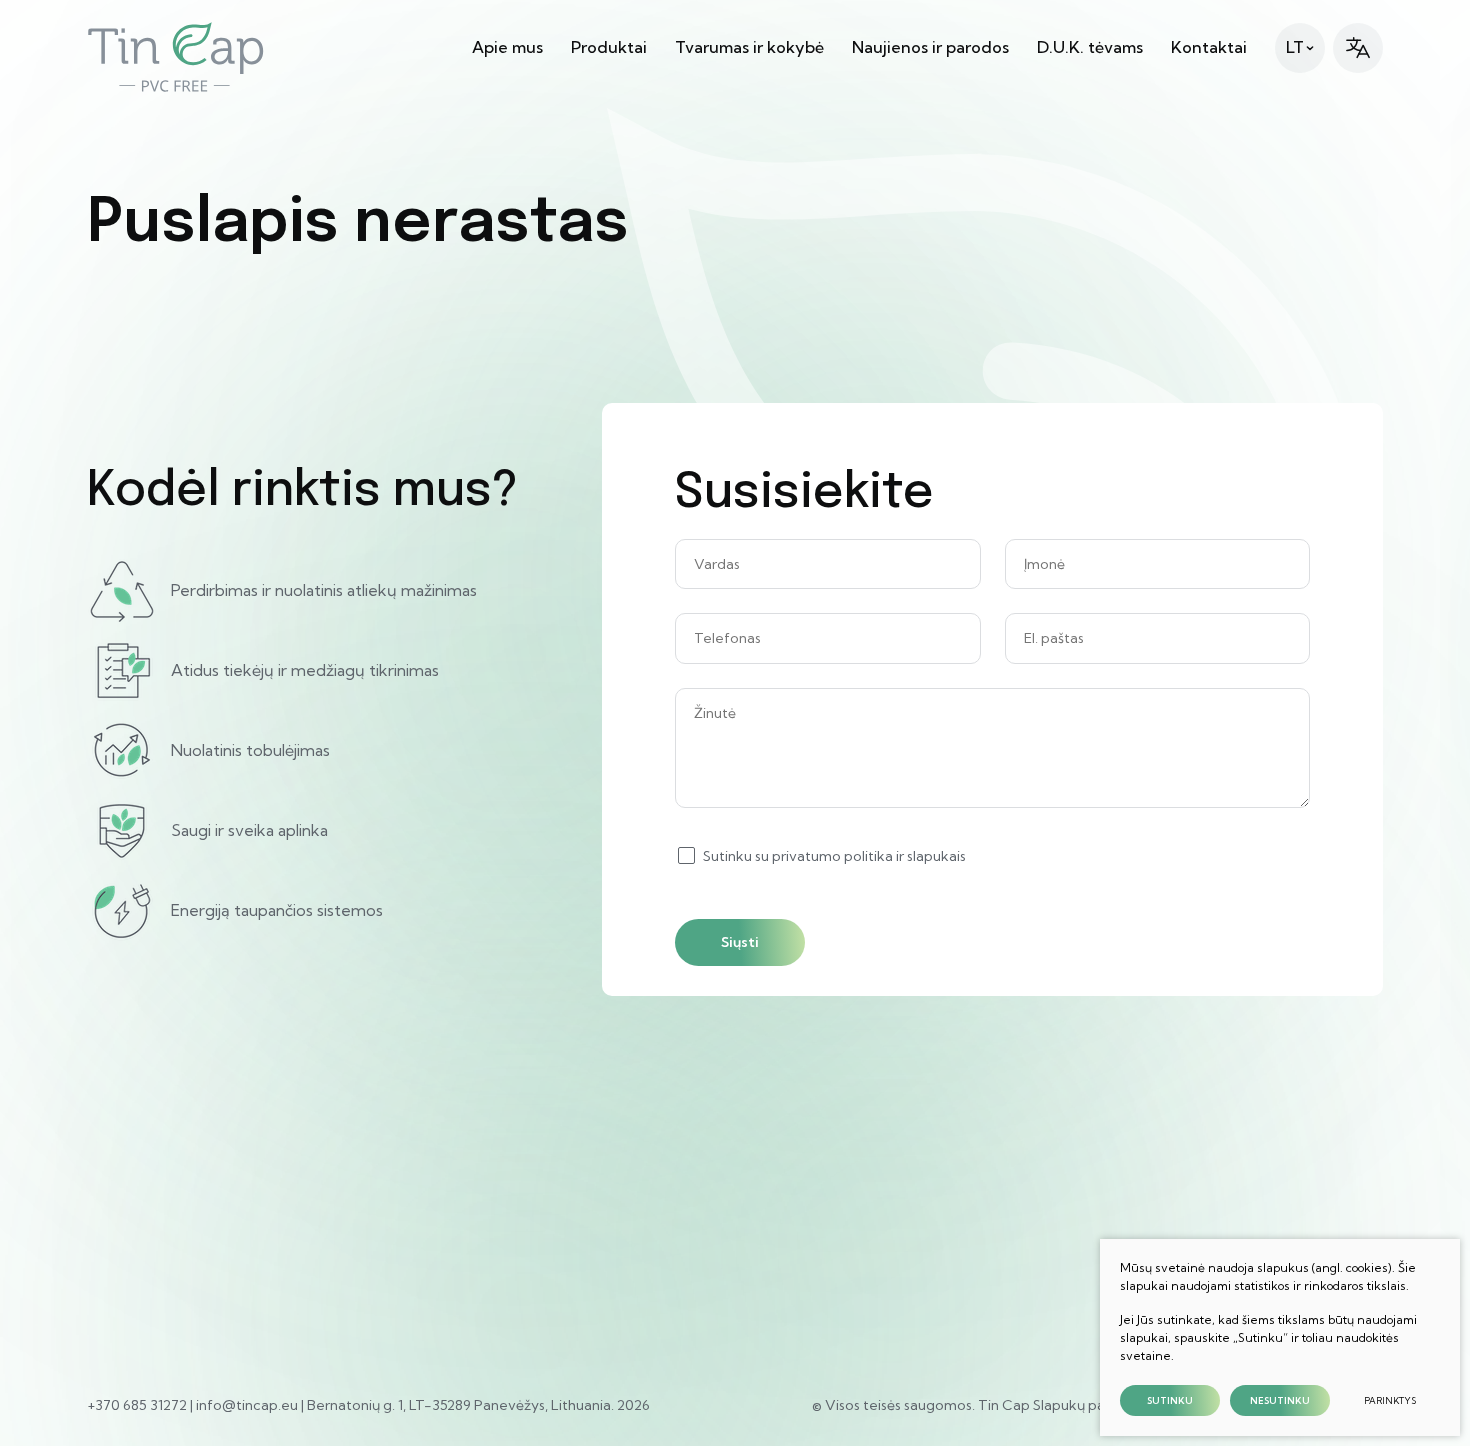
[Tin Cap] (176, 56)
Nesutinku (1280, 1400)
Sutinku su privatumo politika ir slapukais (834, 856)
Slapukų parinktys (1091, 1405)
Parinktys (1390, 1400)
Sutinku (1170, 1400)
